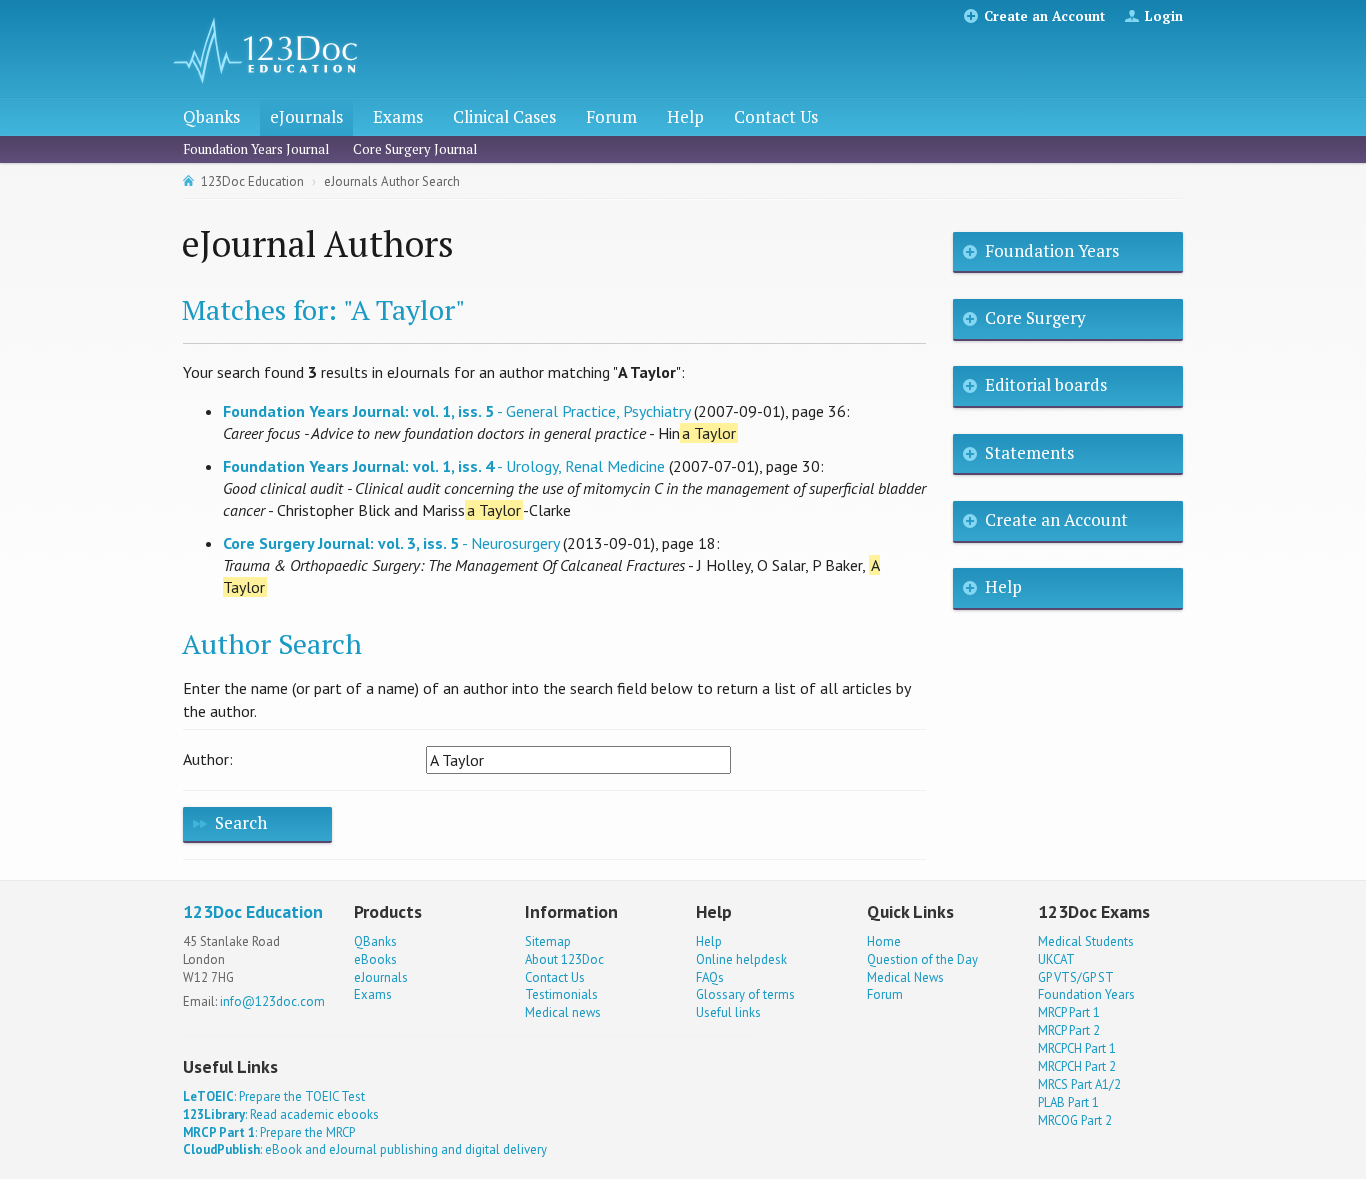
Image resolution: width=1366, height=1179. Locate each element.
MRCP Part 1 (1069, 1012)
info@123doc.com (272, 1001)
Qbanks (211, 116)
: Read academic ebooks (281, 1114)
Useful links (728, 1012)
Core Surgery (1035, 317)
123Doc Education (252, 181)
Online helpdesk (741, 959)
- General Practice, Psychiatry (456, 411)
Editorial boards (1046, 384)
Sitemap (548, 941)
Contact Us (776, 116)
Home (884, 941)
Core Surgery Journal (415, 149)
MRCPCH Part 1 (1077, 1048)
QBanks (375, 941)
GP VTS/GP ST (1076, 977)
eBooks (375, 959)
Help (685, 116)
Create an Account (1044, 16)
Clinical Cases (504, 116)
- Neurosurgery (391, 543)
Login (1164, 16)
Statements (1029, 452)
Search (241, 822)
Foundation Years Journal (256, 149)
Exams (398, 116)
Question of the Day (922, 959)
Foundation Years (1052, 250)
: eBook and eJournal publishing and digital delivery (365, 1149)
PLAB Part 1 (1068, 1102)
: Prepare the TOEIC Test (274, 1096)
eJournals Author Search (392, 181)
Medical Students (1086, 941)
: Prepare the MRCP (269, 1132)
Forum (611, 116)
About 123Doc (564, 959)
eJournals (306, 116)
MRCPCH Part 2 (1077, 1066)
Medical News (905, 977)
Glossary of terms (745, 994)
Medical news (563, 1012)
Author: (208, 759)
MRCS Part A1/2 (1079, 1084)
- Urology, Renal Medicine (444, 466)
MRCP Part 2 (1069, 1030)
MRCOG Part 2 (1075, 1120)
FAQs (710, 977)
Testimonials (561, 994)
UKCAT (1056, 959)
